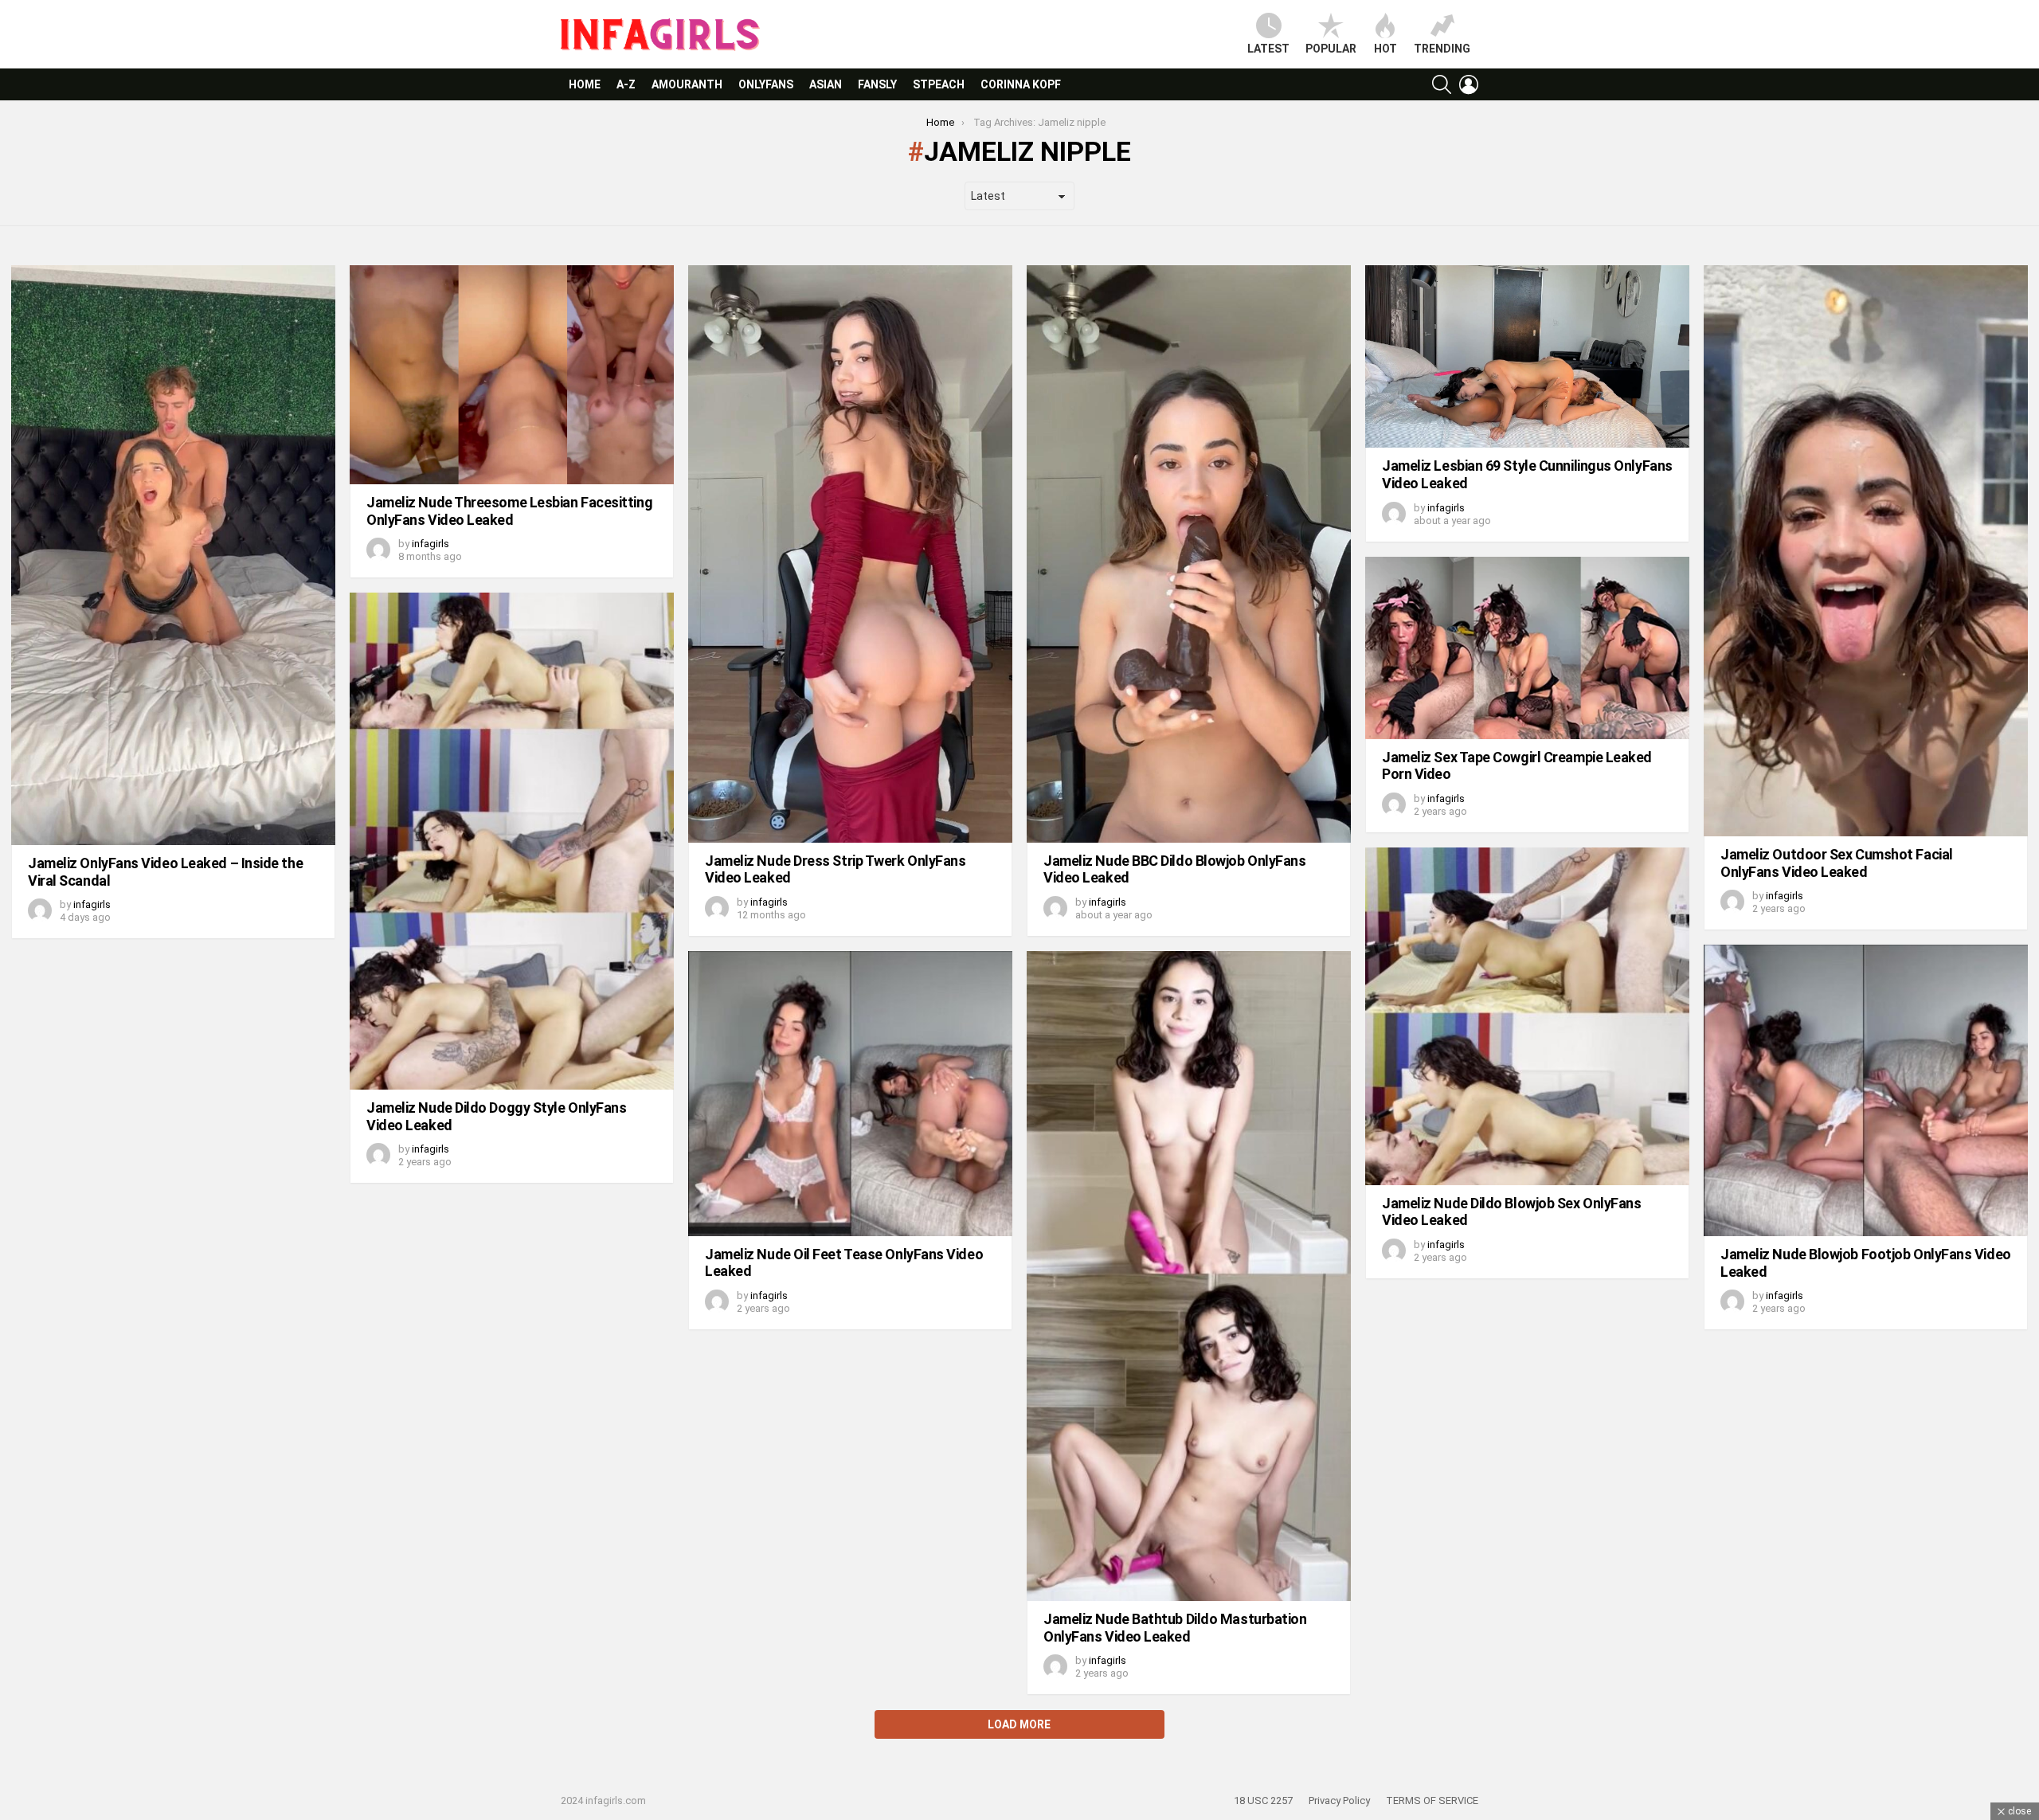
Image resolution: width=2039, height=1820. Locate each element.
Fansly (877, 84)
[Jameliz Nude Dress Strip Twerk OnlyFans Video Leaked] (850, 554)
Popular (1331, 49)
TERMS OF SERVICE (1432, 1800)
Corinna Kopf (1021, 84)
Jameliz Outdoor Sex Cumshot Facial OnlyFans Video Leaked (1837, 863)
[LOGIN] (1469, 84)
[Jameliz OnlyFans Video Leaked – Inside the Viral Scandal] (173, 555)
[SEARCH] (1442, 84)
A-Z (626, 84)
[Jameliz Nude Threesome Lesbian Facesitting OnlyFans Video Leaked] (512, 375)
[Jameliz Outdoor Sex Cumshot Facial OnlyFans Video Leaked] (1866, 551)
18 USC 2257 (1263, 1800)
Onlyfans (766, 84)
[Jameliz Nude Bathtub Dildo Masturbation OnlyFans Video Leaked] (1189, 1276)
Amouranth (687, 84)
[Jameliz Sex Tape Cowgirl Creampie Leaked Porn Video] (1527, 648)
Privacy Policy (1339, 1800)
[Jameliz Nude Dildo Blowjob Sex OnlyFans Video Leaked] (1527, 1016)
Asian (826, 84)
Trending (1442, 49)
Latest (1268, 49)
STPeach (939, 84)
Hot (1385, 49)
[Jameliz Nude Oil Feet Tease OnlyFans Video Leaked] (850, 1094)
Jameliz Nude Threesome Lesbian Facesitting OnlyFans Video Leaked (509, 511)
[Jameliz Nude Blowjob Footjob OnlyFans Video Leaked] (1866, 1090)
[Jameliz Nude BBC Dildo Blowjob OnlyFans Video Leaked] (1189, 554)
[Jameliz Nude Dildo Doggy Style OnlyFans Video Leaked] (512, 841)
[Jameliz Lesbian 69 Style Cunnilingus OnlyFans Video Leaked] (1527, 356)
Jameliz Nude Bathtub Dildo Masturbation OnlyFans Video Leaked (1175, 1628)
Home (585, 84)
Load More (1019, 1724)
